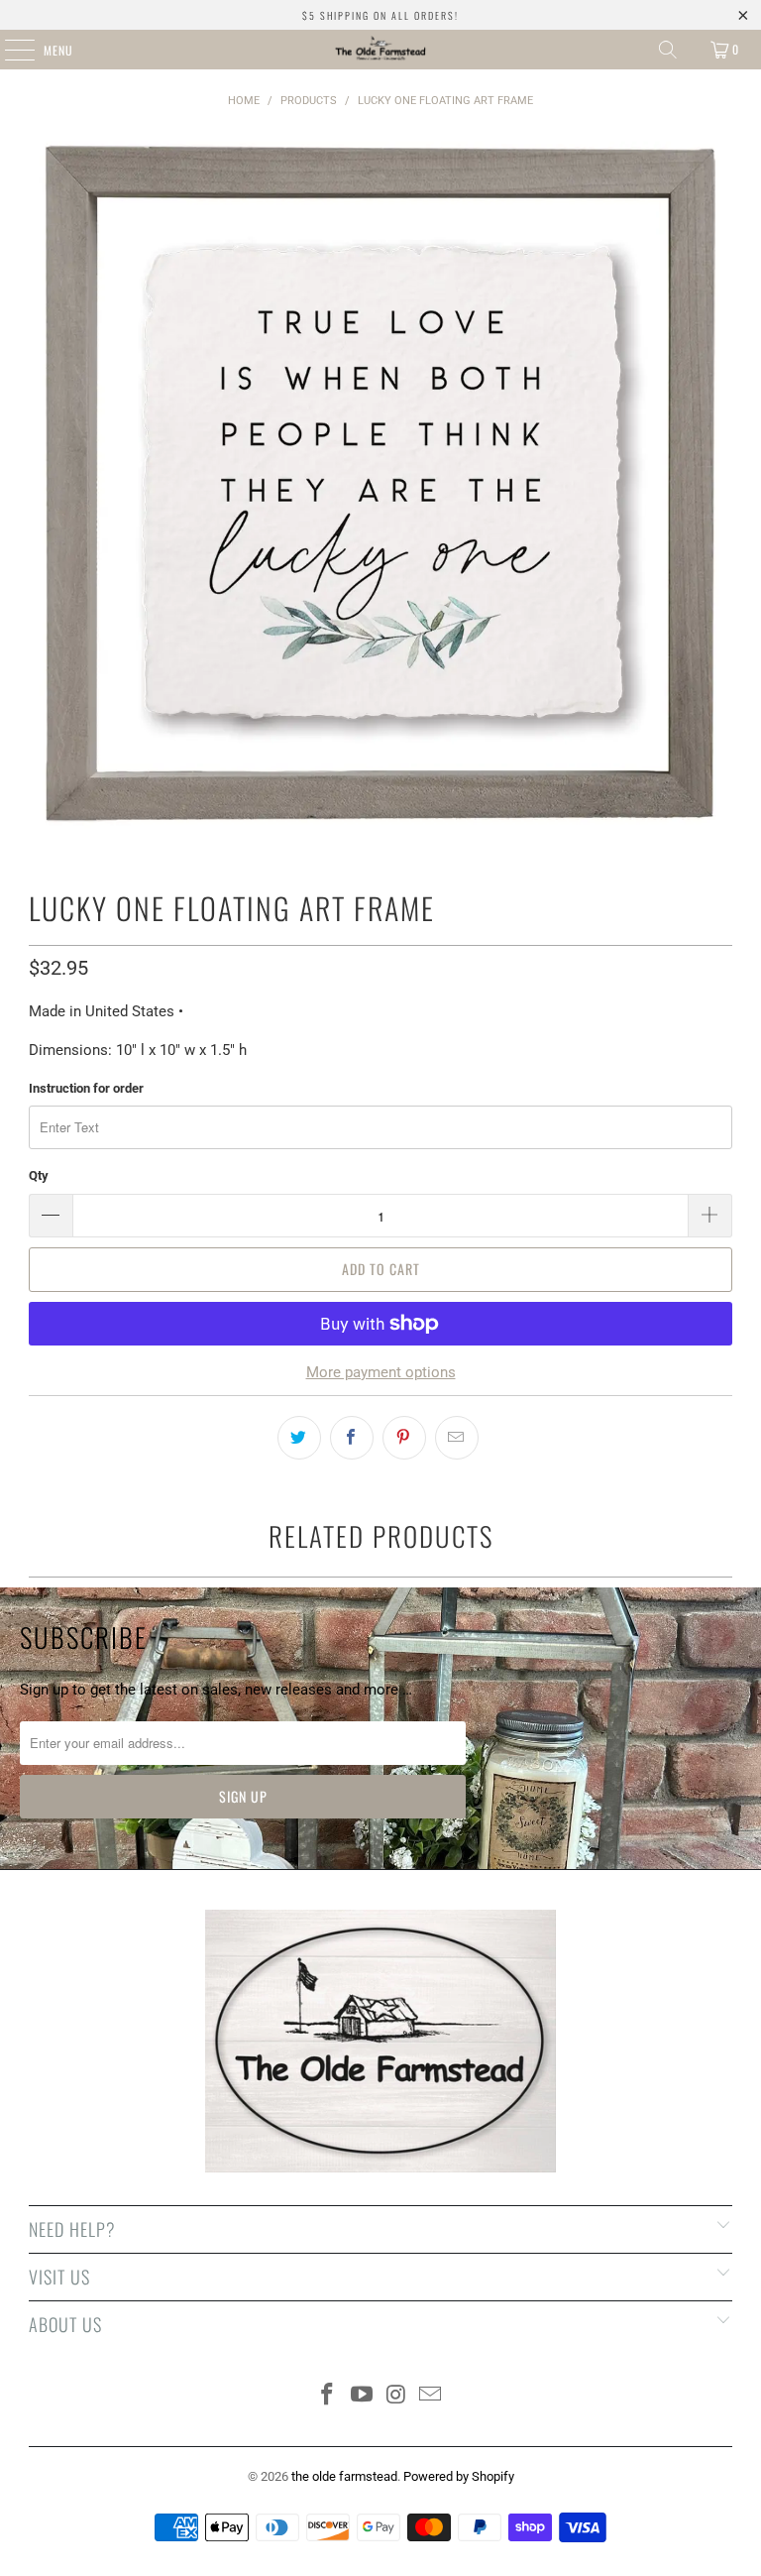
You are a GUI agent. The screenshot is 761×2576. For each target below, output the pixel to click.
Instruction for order (86, 1088)
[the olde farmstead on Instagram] (397, 2396)
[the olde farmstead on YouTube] (363, 2396)
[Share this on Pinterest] (404, 1438)
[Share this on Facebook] (352, 1438)
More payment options (381, 1372)
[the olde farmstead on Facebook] (328, 2396)
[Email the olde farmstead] (431, 2396)
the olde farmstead (344, 2476)
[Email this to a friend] (457, 1438)
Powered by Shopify (459, 2476)
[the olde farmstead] (380, 50)
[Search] (668, 50)
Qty (39, 1175)
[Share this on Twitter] (299, 1438)
